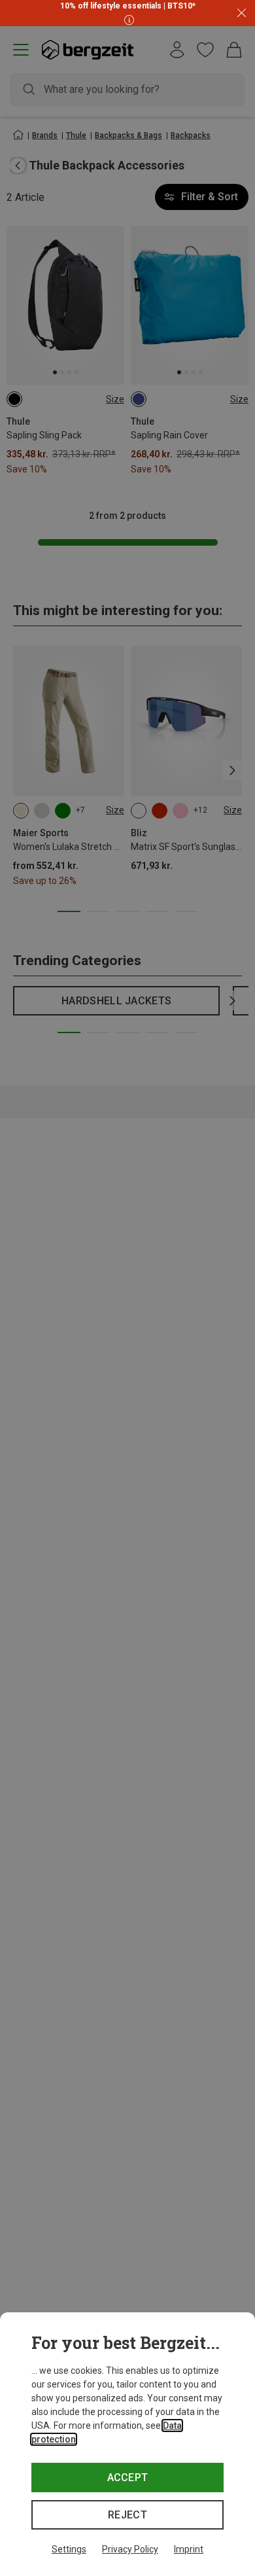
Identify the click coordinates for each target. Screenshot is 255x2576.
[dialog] (127, 2444)
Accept (128, 2478)
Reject (127, 2515)
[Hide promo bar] (242, 13)
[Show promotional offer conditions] (127, 19)
